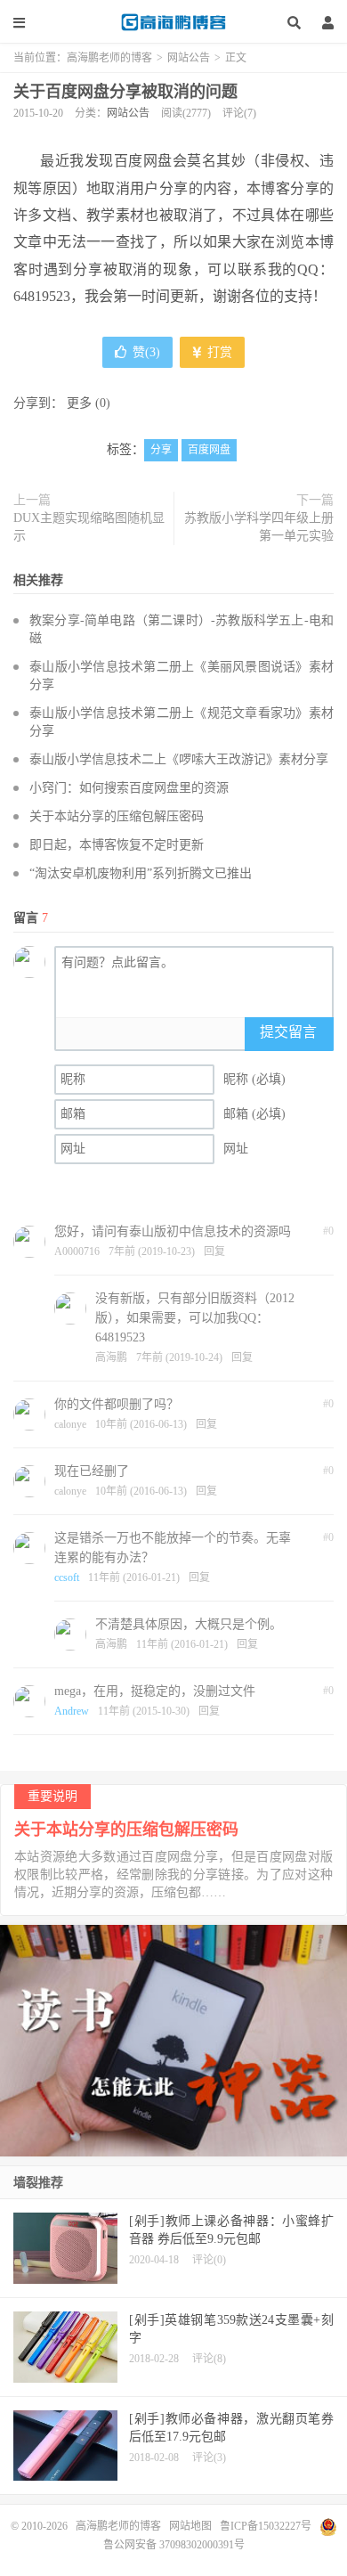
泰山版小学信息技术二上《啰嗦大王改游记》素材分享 (179, 759)
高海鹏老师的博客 (173, 22)
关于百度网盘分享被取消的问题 (125, 92)
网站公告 (189, 58)
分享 (161, 450)
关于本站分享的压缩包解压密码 (117, 816)
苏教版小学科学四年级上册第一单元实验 (259, 527)
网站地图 (190, 2526)
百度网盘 (209, 450)
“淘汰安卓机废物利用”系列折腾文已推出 (141, 873)
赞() (146, 352)
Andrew (72, 1711)
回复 (214, 1251)
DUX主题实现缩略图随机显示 (89, 527)
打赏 (218, 352)
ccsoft (67, 1577)
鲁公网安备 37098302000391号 (174, 2545)
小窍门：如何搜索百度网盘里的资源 (129, 788)
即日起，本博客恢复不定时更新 (117, 845)
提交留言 (288, 1032)
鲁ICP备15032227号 (266, 2526)
